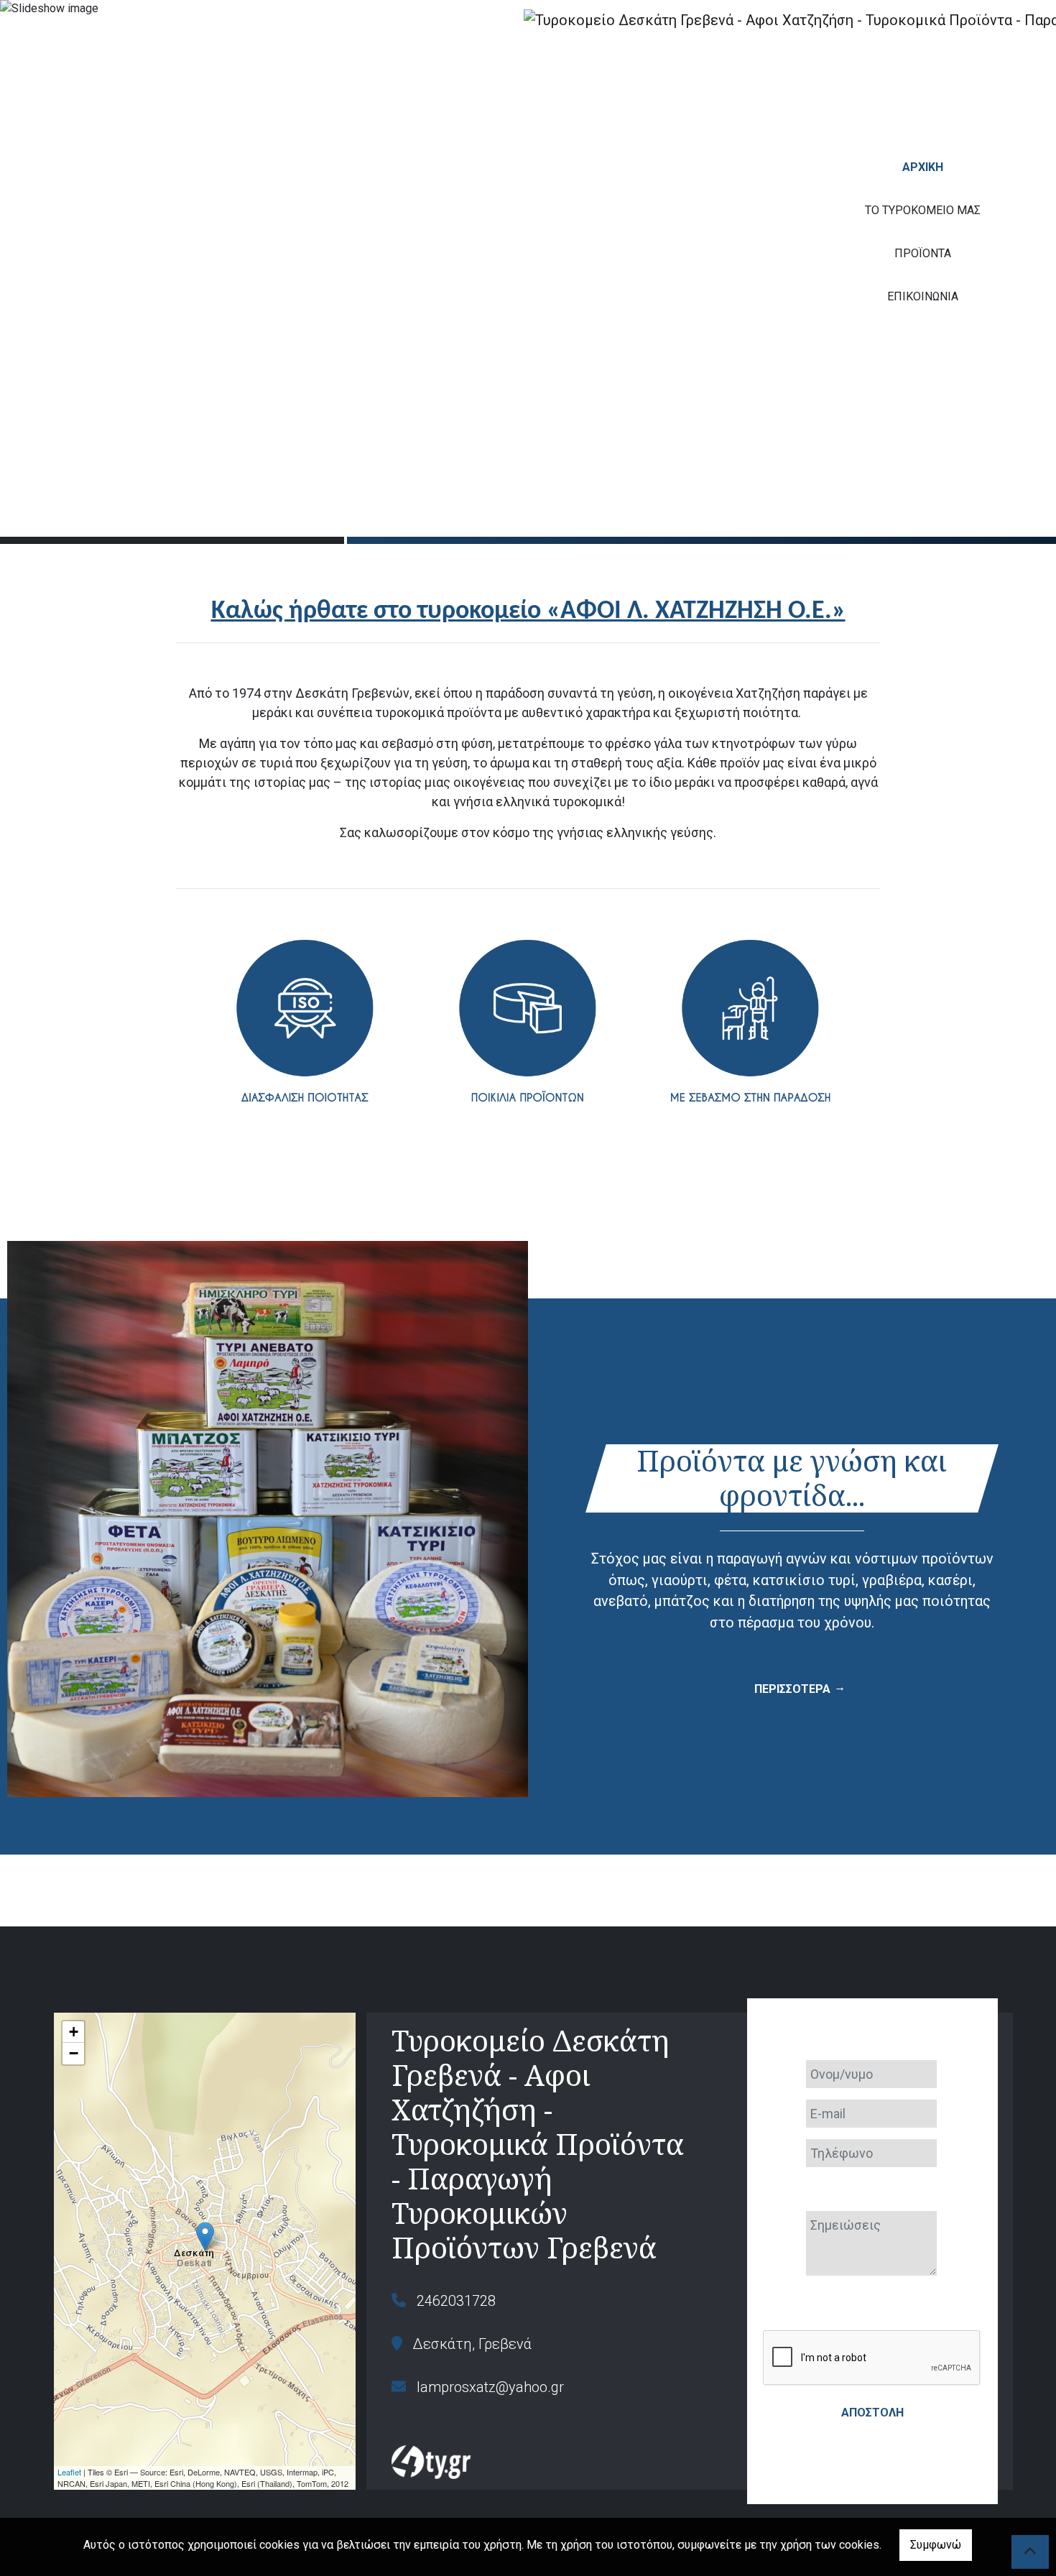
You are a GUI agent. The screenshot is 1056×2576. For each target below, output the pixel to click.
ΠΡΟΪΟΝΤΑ (923, 253)
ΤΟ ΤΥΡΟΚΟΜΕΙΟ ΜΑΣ (923, 210)
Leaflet (69, 2472)
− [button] (74, 2053)
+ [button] (74, 2032)
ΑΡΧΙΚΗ (923, 167)
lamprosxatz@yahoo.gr (490, 2387)
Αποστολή (872, 2413)
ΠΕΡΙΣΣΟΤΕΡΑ (792, 1689)
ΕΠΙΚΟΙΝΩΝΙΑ (923, 296)
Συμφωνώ (936, 2545)
